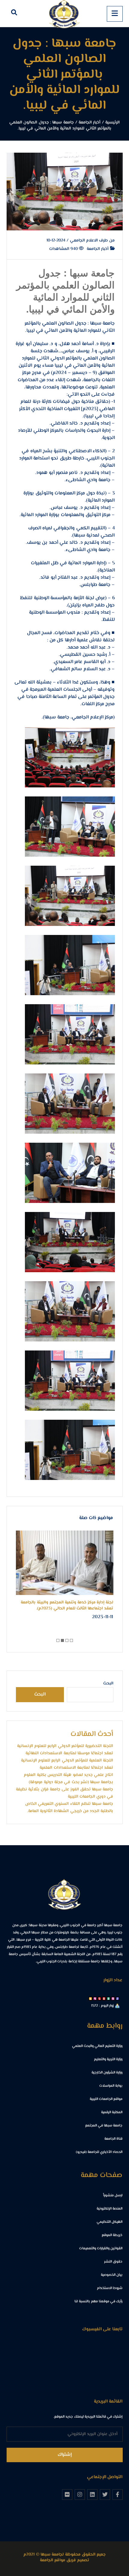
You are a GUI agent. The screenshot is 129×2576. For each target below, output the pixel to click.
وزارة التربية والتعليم (108, 2059)
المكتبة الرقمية (112, 2112)
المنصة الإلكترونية (109, 2209)
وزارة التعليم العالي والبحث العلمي (97, 2046)
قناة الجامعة (113, 2139)
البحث (108, 1684)
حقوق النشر (113, 2262)
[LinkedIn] (92, 2494)
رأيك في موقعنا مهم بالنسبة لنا (98, 2302)
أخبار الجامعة (98, 249)
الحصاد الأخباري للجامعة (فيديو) (99, 2152)
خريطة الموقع (112, 2235)
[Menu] (115, 14)
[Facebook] (118, 2494)
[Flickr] (67, 2494)
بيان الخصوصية (112, 2275)
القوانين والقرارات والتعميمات (101, 2249)
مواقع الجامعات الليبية (106, 2099)
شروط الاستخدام (110, 2288)
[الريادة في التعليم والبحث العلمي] (64, 14)
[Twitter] (105, 2494)
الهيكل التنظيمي (109, 2222)
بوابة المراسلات (111, 2086)
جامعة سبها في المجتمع (104, 2126)
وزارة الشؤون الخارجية (107, 2073)
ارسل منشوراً (113, 2196)
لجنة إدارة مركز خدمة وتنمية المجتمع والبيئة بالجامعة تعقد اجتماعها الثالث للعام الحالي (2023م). (67, 1606)
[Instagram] (80, 2494)
